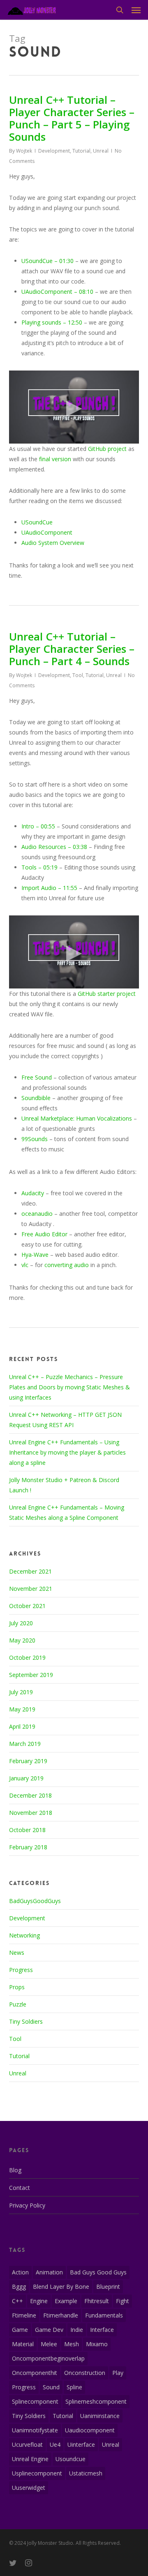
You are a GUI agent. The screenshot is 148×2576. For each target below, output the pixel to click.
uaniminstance (100, 2416)
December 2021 (30, 1571)
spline (74, 2387)
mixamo (97, 2344)
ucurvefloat (27, 2444)
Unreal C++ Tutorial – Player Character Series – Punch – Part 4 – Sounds (72, 649)
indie (77, 2330)
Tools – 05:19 (39, 867)
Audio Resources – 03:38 (54, 847)
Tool (78, 675)
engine (39, 2301)
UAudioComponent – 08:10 (57, 292)
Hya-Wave (35, 1255)
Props (17, 1987)
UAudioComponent (47, 532)
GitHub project (107, 449)
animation (49, 2272)
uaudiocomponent (90, 2430)
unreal (111, 2444)
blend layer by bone (61, 2287)
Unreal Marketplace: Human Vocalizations (77, 1118)
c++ (17, 2301)
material (23, 2344)
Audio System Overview (53, 543)
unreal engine (30, 2459)
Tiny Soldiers (26, 2021)
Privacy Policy (27, 2205)
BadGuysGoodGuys (35, 1901)
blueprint (108, 2287)
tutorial (63, 2416)
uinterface (81, 2444)
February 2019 (28, 1761)
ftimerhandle (61, 2315)
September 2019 (31, 1675)
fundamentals (104, 2315)
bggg (19, 2287)
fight (123, 2301)
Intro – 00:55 (38, 826)
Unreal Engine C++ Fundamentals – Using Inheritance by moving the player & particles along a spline (67, 1452)
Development (54, 151)
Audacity (33, 1193)
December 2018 (30, 1795)
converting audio (67, 1265)
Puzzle (18, 2004)
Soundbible (36, 1098)
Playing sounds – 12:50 (52, 322)
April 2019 (22, 1726)
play (118, 2373)
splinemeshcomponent (96, 2401)
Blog (15, 2170)
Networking (24, 1935)
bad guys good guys (98, 2272)
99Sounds (35, 1139)
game (20, 2330)
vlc (25, 1265)
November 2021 (31, 1589)
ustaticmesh (86, 2473)
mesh (72, 2344)
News (17, 1953)
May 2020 (22, 1640)
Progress (21, 1970)
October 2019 (27, 1657)
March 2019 (25, 1744)
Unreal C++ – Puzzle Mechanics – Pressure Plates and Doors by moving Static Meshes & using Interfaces (69, 1387)
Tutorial (81, 151)
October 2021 (27, 1606)
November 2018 (31, 1813)
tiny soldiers (29, 2416)
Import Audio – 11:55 (49, 888)
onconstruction (85, 2373)
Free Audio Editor (44, 1234)
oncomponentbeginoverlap (48, 2358)
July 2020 (21, 1623)
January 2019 (26, 1778)
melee (49, 2344)
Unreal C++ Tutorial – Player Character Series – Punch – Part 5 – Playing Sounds (72, 118)
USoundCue (37, 522)
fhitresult (97, 2301)
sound (51, 2387)
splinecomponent (35, 2401)
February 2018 (28, 1847)
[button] (136, 10)
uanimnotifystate (35, 2430)
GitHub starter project (107, 994)
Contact (20, 2188)
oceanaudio (37, 1214)
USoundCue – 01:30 (47, 261)
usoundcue (71, 2459)
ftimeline (24, 2315)
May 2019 (22, 1709)
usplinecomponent (37, 2473)
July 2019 (21, 1692)
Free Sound (37, 1077)
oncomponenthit (35, 2373)
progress (24, 2387)
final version (55, 459)
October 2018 (27, 1830)
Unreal (101, 151)
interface (102, 2330)
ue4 (55, 2444)
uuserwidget (29, 2488)
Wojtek (24, 151)
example (66, 2301)
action (20, 2272)
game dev (49, 2330)
